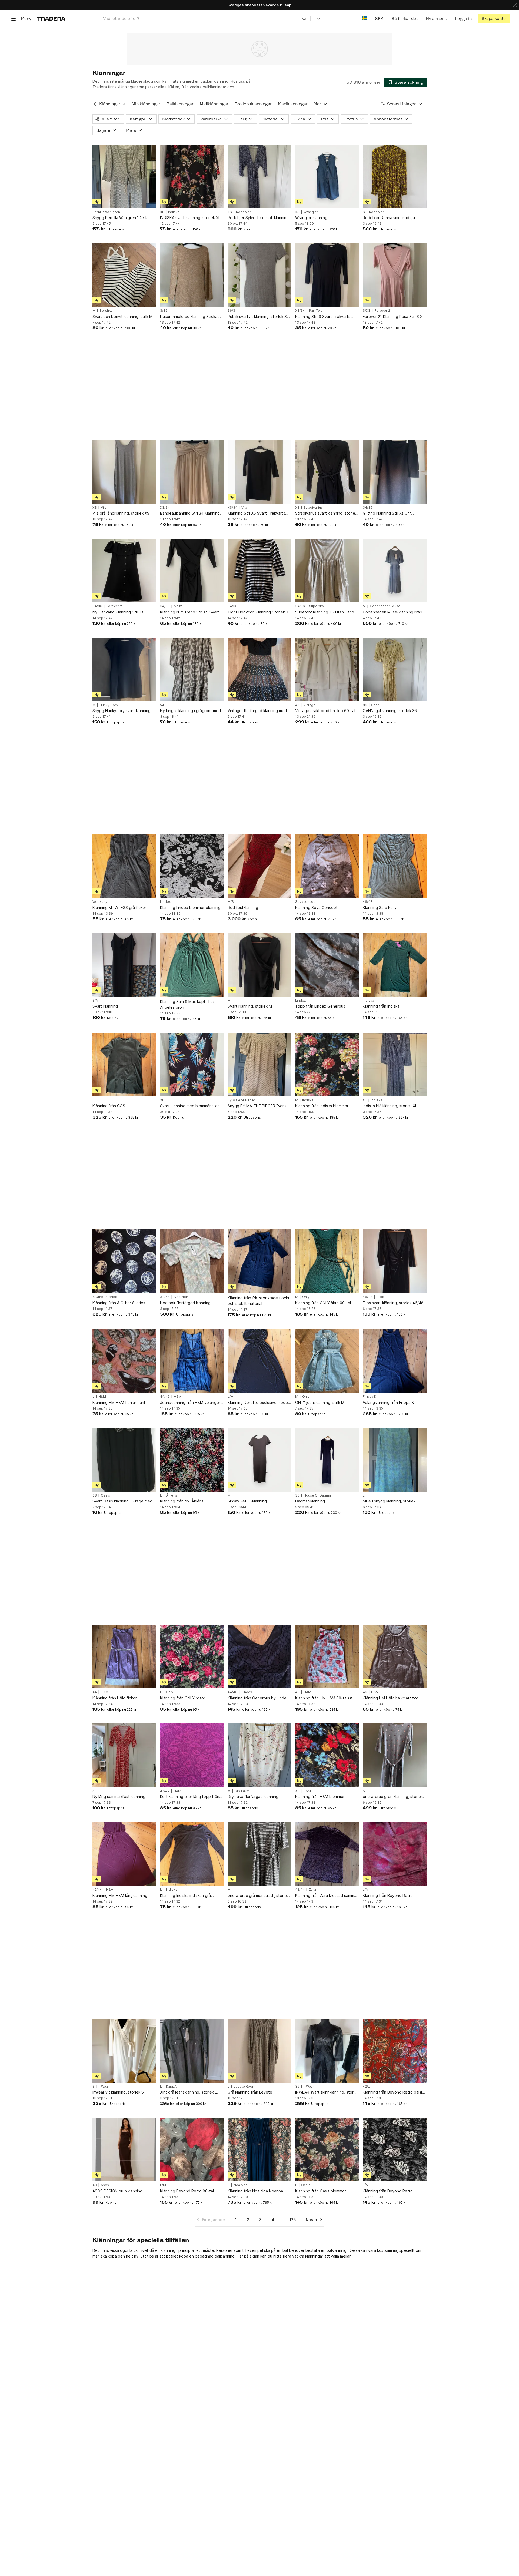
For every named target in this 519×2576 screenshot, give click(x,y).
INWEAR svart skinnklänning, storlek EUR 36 (327, 2092)
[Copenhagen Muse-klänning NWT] (395, 571)
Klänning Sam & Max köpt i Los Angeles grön (187, 1004)
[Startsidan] (51, 19)
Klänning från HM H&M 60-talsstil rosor (325, 1698)
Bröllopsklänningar (253, 104)
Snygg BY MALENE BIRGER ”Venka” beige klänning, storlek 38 (259, 1106)
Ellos (380, 1297)
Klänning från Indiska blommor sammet (322, 1106)
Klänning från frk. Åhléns (182, 1501)
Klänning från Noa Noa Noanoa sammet (255, 2191)
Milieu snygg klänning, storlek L (391, 1501)
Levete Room (244, 2087)
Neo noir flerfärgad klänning (185, 1303)
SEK (379, 19)
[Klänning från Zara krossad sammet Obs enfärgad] (327, 1854)
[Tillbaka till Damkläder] (95, 104)
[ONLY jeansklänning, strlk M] (327, 1361)
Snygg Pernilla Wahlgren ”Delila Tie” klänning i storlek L (120, 218)
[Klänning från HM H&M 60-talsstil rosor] (327, 1656)
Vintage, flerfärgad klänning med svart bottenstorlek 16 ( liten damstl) (257, 711)
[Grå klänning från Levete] (259, 2051)
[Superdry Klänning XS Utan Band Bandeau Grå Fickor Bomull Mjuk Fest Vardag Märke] (327, 571)
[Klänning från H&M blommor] (327, 1755)
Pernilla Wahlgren (106, 212)
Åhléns (172, 1495)
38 (95, 1495)
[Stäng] (515, 5)
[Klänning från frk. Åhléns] (192, 1460)
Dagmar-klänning (310, 1501)
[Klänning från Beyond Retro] (395, 1854)
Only (306, 1297)
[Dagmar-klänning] (327, 1460)
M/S (231, 902)
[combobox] (205, 19)
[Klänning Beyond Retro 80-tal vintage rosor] (192, 2149)
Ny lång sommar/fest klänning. (119, 1797)
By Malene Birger (241, 1100)
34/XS (165, 1297)
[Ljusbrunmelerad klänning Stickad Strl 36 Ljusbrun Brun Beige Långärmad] (192, 275)
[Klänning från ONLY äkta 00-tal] (327, 1261)
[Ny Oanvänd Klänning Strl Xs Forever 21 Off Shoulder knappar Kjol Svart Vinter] (124, 571)
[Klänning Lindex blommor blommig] (192, 866)
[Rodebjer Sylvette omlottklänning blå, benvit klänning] (259, 176)
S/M (96, 1001)
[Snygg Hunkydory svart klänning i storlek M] (124, 669)
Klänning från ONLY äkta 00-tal (323, 1303)
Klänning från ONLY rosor (183, 1698)
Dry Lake (242, 1791)
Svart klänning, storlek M (250, 1006)
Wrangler (311, 212)
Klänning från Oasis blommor (321, 2191)
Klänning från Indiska (381, 1006)
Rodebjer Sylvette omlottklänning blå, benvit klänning (258, 218)
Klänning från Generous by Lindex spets (258, 1698)
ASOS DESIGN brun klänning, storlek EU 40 (118, 2191)
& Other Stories (105, 1297)
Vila (104, 508)
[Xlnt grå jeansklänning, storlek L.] (192, 2051)
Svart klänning (105, 1006)
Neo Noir (181, 1297)
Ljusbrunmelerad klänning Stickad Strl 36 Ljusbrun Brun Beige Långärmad (190, 317)
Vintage (309, 705)
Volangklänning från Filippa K (388, 1402)
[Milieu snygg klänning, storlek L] (395, 1460)
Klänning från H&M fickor (115, 1698)
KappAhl (173, 2087)
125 (293, 2220)
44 (95, 1692)
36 (365, 705)
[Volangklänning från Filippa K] (395, 1361)
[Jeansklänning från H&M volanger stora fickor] (192, 1361)
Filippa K (370, 1397)
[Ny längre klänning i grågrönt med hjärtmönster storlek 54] (192, 669)
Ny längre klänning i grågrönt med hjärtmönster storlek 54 (190, 711)
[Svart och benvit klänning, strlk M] (124, 275)
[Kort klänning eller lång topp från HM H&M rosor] (192, 1755)
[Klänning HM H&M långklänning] (124, 1854)
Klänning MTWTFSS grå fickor (119, 908)
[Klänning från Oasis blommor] (327, 2149)
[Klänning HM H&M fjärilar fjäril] (124, 1361)
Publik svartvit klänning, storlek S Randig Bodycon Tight (257, 317)
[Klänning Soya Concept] (327, 866)
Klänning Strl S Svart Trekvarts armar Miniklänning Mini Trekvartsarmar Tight (323, 317)
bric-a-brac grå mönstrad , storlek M (258, 1896)
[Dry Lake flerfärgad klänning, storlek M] (259, 1755)
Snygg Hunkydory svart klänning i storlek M (122, 711)
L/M (231, 1397)
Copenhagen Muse (385, 606)
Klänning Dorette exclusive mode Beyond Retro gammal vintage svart (258, 1403)
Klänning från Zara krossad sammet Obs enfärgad (327, 1896)
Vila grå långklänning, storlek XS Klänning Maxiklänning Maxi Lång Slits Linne (122, 513)
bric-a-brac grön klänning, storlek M (393, 1797)
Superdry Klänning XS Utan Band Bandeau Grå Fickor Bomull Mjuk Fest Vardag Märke (325, 612)
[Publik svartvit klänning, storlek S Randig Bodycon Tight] (259, 275)
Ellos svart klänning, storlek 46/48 (393, 1303)
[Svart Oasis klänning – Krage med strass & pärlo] (124, 1460)
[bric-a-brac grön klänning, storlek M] (395, 1755)
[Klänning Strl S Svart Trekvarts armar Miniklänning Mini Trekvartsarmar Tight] (327, 275)
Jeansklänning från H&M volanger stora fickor (190, 1403)
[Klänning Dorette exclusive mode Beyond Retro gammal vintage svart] (259, 1361)
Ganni (376, 705)
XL (162, 212)
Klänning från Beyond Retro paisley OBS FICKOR (395, 2092)
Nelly (178, 606)
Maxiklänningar (293, 104)
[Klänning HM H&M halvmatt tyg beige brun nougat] (395, 1656)
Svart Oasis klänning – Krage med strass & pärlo (122, 1501)
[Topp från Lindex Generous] (327, 965)
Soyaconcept (306, 902)
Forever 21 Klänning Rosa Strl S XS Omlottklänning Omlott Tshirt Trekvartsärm (394, 317)
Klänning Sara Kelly (380, 908)
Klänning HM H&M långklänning (120, 1895)
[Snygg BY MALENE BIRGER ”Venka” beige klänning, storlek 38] (259, 1065)
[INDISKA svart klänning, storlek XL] (192, 176)
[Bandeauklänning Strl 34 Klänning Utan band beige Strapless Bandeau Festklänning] (192, 472)
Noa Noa (240, 2185)
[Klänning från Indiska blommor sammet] (327, 1065)
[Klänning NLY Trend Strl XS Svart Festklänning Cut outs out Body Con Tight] (192, 571)
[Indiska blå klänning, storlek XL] (395, 1065)
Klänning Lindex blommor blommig (190, 908)
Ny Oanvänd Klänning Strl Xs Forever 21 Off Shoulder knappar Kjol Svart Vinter (122, 612)
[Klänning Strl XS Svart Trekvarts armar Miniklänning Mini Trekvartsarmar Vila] (259, 472)
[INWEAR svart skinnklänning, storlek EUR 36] (327, 2051)
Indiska (174, 212)
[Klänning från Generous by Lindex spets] (259, 1656)
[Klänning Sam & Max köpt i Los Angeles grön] (192, 965)
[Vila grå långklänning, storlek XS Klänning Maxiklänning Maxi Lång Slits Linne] (124, 472)
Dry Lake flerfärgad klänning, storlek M (254, 1797)
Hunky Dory (109, 705)
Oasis (105, 1495)
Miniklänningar (146, 104)
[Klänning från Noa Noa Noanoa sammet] (259, 2149)
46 (297, 1692)
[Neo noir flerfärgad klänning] (192, 1261)
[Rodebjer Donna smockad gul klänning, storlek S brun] (395, 176)
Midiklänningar (214, 104)
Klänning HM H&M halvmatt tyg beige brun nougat (391, 1698)
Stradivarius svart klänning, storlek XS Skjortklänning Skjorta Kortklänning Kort (326, 513)
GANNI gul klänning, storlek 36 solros (390, 711)
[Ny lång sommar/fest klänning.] (124, 1755)
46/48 (368, 902)
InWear (104, 2087)
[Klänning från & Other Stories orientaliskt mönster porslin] (124, 1261)
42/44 (165, 1791)
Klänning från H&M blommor (320, 1797)
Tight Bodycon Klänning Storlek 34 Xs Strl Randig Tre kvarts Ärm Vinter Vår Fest (259, 612)
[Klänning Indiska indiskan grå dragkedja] (192, 1854)
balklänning (225, 2256)
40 (95, 2185)
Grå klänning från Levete (250, 2092)
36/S (231, 311)
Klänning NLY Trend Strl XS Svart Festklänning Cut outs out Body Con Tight (190, 612)
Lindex (165, 902)
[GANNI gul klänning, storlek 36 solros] (395, 669)
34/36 (368, 508)
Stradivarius (313, 508)
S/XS (367, 311)
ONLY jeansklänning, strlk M (320, 1402)
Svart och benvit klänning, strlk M (122, 316)
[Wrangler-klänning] (327, 176)
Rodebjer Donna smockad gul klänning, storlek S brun (389, 218)
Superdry (317, 606)
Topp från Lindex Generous (320, 1006)
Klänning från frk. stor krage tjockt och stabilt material (259, 1301)
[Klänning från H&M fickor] (124, 1656)
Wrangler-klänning (311, 218)
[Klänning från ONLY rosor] (192, 1656)
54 (162, 705)
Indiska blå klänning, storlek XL (390, 1106)
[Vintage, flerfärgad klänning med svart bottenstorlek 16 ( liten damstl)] (259, 669)
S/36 (164, 311)
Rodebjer (244, 212)
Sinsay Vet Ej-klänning (247, 1501)
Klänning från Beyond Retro (388, 1895)
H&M (102, 1397)
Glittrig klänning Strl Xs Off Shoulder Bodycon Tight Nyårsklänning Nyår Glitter (387, 513)
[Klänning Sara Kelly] (395, 866)
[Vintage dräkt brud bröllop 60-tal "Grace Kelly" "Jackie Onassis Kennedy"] (327, 669)
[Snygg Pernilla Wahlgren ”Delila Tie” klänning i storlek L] (124, 176)
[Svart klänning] (124, 965)
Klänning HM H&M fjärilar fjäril (119, 1402)
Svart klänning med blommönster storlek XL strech (189, 1106)
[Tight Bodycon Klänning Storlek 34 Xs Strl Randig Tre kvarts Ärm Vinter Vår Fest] (259, 571)
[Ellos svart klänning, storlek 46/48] (395, 1261)
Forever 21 (383, 311)
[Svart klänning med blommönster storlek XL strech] (192, 1065)
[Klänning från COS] (124, 1065)
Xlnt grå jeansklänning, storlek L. (189, 2092)
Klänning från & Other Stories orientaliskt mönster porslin (119, 1303)
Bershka (106, 311)
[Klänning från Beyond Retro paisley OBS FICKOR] (395, 2051)
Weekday (100, 902)
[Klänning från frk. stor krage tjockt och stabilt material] (259, 1261)
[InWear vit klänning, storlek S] (124, 2051)
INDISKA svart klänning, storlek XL (190, 218)
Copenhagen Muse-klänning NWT (393, 612)
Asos (105, 2185)
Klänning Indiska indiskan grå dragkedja (185, 1896)
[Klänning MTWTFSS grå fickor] (124, 866)
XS (230, 212)
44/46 (165, 1397)
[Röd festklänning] (259, 866)
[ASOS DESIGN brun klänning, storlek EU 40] (124, 2149)
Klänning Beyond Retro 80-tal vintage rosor (187, 2191)
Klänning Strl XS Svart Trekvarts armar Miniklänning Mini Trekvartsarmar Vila (256, 513)
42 (297, 705)
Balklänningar (180, 104)
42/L (366, 2087)
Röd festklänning (243, 908)
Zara (312, 1890)
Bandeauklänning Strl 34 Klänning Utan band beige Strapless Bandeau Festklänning (190, 513)
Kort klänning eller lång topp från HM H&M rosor (190, 1797)
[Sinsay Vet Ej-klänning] (259, 1460)
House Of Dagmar (318, 1495)
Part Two (316, 311)
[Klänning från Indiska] (395, 965)
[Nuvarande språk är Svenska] (364, 19)
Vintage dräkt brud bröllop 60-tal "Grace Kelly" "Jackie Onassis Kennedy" (325, 711)
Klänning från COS (109, 1106)
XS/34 (300, 311)
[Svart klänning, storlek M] (259, 965)
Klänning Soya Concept (316, 908)
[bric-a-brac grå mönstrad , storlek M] (259, 1854)
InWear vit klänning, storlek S (118, 2092)
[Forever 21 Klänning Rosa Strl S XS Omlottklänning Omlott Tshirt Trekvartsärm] (395, 275)
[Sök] (304, 18)
